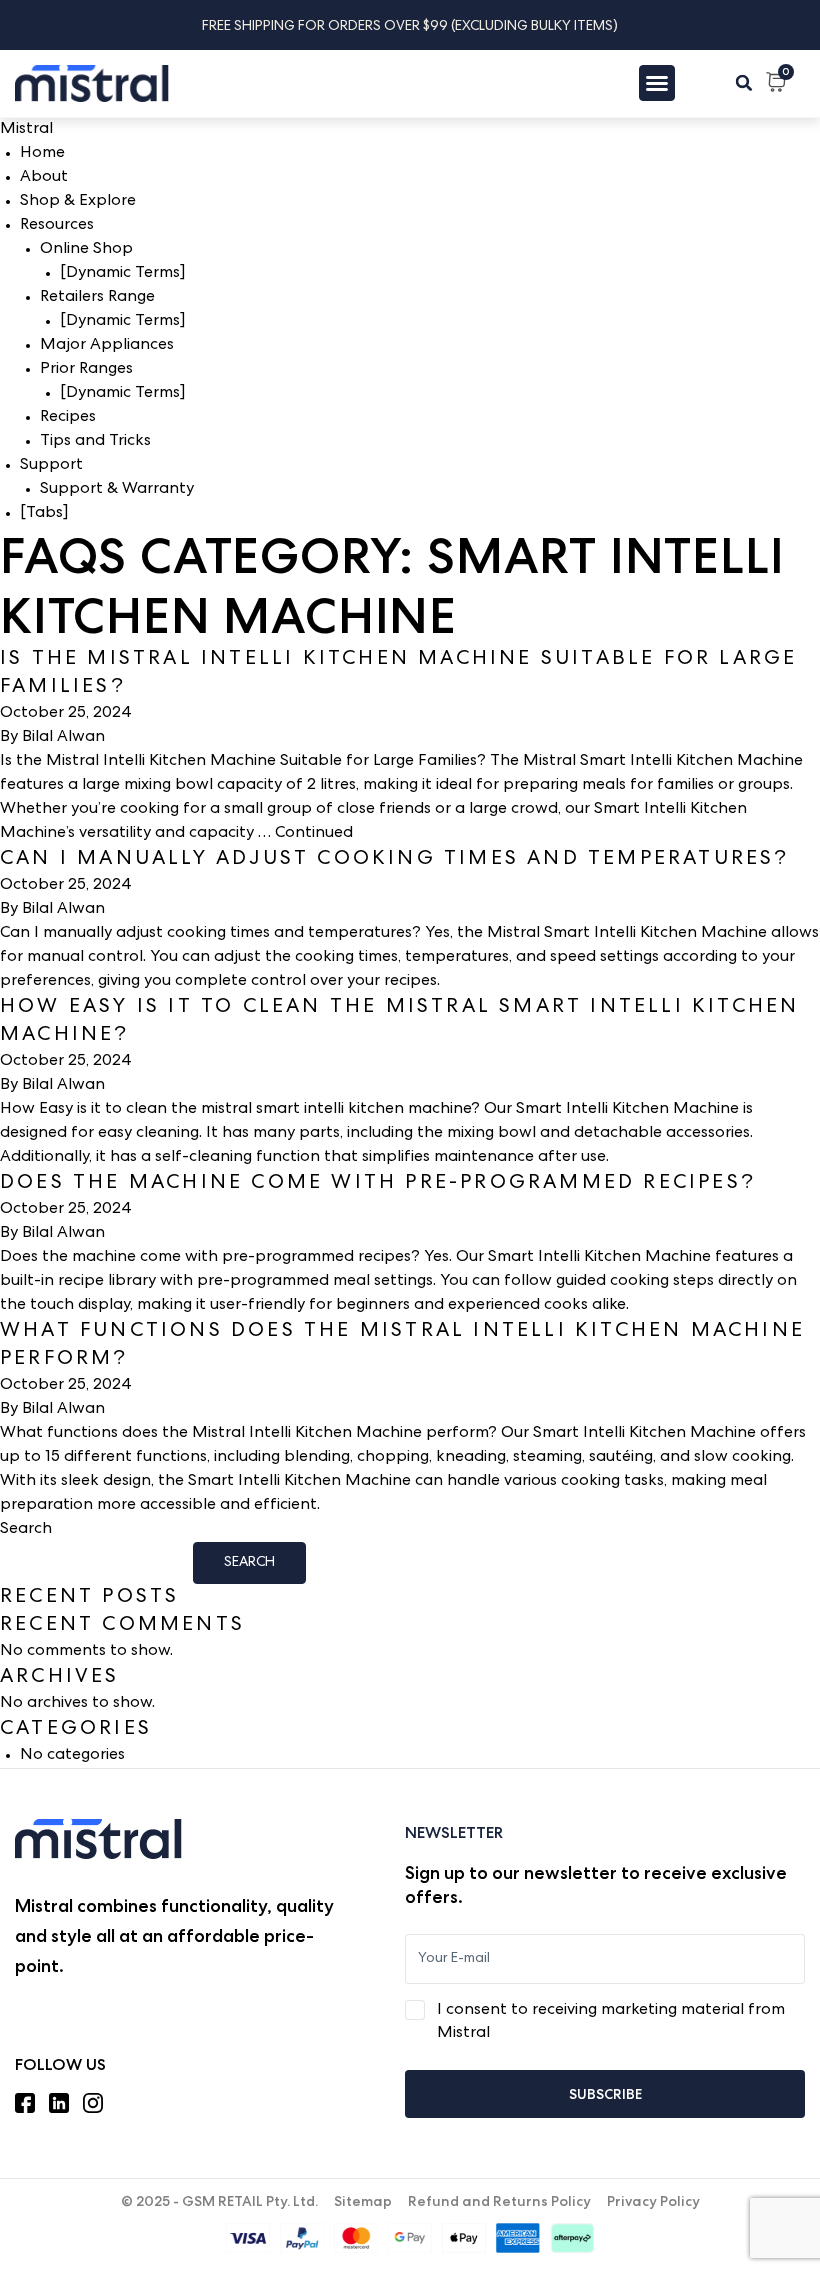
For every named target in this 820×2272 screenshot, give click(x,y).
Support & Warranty (117, 490)
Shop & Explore (78, 202)
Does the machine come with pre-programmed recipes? (378, 1184)
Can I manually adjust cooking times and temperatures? (395, 860)
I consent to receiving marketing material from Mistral (611, 2022)
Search (26, 1530)
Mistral (26, 130)
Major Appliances (107, 346)
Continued (314, 834)
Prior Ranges (86, 370)
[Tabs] (44, 514)
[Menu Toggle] (657, 83)
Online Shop (86, 250)
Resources (57, 226)
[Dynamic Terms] (122, 274)
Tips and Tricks (95, 442)
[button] (744, 83)
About (44, 178)
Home (42, 154)
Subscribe (605, 2094)
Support (51, 466)
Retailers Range (97, 298)
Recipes (68, 418)
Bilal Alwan (63, 738)
